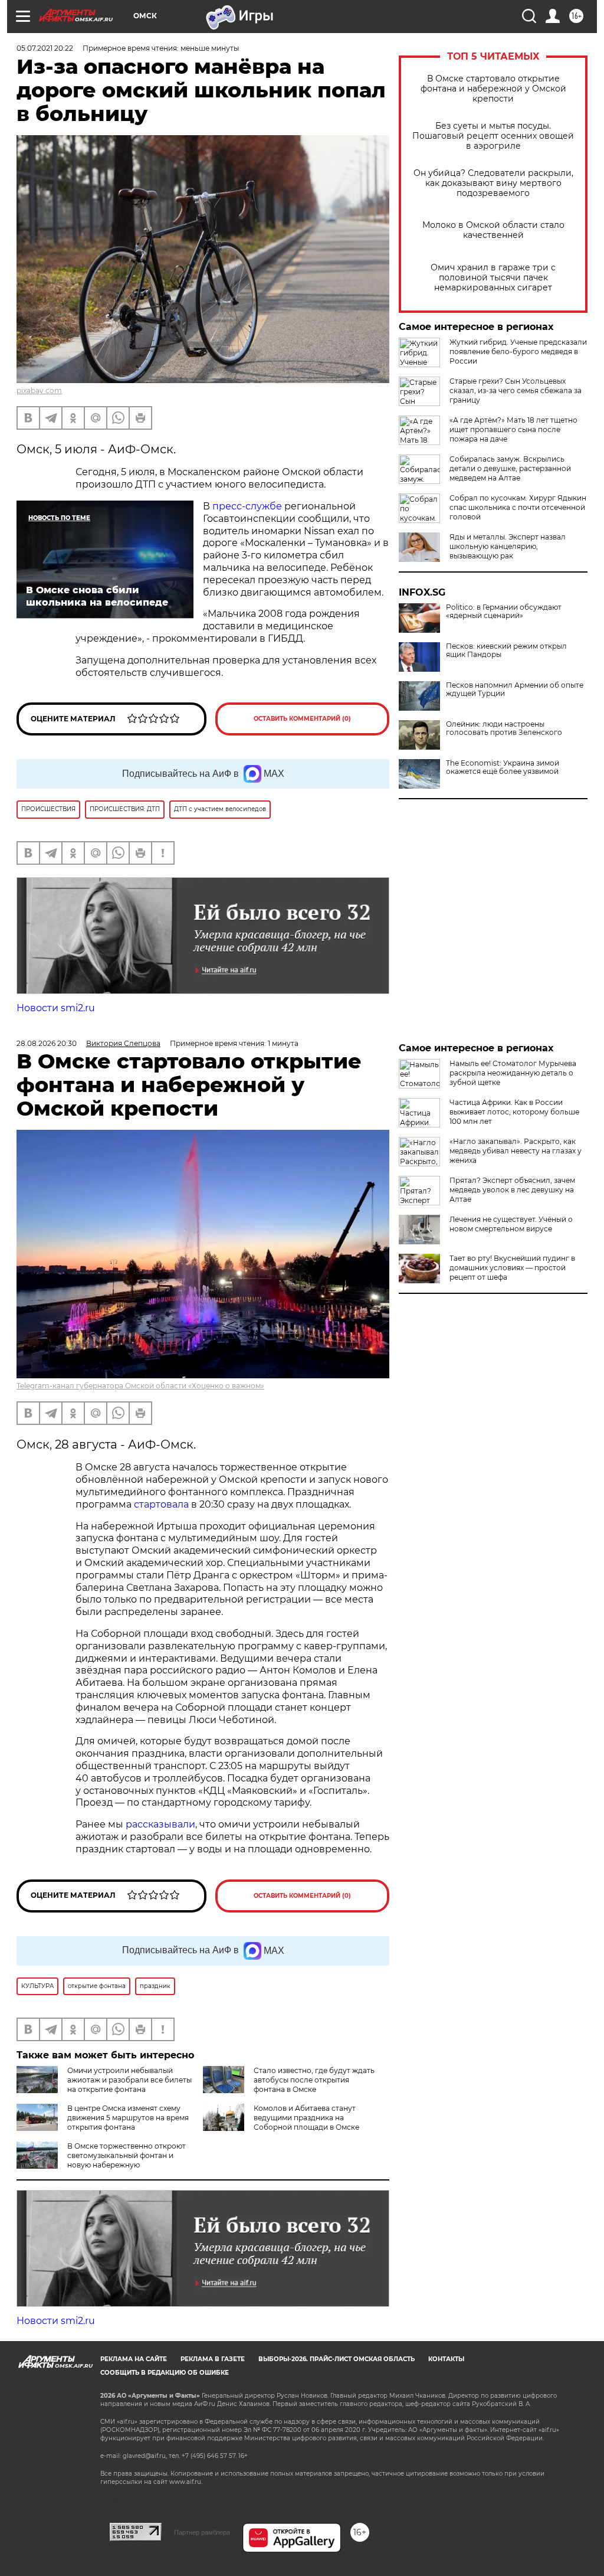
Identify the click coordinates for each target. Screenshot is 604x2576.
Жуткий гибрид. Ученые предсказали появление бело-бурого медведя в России (518, 352)
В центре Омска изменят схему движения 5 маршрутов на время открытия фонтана (128, 2118)
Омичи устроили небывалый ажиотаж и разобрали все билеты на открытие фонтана (129, 2080)
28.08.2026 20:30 (47, 1043)
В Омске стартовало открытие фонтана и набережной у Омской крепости (493, 89)
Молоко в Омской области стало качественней (493, 230)
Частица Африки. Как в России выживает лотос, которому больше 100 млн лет (514, 1112)
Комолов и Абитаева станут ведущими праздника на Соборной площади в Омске (306, 2118)
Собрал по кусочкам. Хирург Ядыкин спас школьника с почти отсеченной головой (518, 507)
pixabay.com (39, 390)
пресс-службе (247, 506)
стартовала (161, 1504)
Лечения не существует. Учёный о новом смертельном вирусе (511, 1224)
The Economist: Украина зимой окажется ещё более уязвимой (503, 767)
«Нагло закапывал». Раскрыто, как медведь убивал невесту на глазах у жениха (516, 1151)
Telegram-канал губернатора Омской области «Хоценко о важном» (140, 1386)
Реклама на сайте (134, 2359)
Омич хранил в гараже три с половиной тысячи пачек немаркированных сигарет (493, 278)
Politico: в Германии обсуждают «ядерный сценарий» (504, 612)
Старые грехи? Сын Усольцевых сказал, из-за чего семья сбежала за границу (516, 390)
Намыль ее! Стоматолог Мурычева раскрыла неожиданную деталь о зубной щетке (513, 1073)
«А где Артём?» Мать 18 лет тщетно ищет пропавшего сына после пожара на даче (513, 429)
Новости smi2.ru (56, 1008)
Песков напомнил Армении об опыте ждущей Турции (515, 689)
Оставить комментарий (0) (302, 719)
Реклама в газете (213, 2359)
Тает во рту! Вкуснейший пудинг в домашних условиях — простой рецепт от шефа (512, 1268)
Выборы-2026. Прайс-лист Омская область (337, 2359)
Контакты (446, 2359)
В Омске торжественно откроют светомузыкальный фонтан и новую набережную (127, 2155)
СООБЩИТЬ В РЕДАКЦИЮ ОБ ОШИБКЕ (165, 2373)
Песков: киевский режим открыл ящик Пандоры (506, 650)
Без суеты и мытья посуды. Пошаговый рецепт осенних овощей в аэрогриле (493, 136)
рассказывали (160, 1824)
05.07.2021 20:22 (45, 48)
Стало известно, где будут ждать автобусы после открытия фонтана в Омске (314, 2080)
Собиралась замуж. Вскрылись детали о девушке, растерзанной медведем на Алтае (510, 468)
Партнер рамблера (202, 2532)
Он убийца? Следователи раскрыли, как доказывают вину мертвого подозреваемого (493, 183)
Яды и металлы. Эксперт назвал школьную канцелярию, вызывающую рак (508, 546)
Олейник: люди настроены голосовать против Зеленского (504, 728)
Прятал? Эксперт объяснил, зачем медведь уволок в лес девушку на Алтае (512, 1190)
